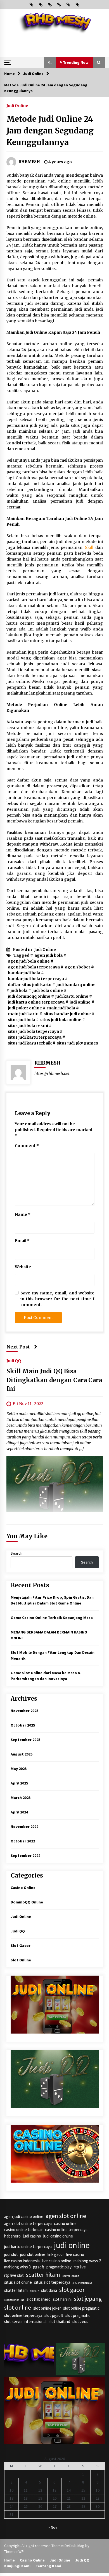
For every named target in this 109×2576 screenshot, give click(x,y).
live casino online (57, 2261)
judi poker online (25, 1008)
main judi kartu (23, 1014)
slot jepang (88, 2299)
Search (16, 1553)
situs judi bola (22, 1020)
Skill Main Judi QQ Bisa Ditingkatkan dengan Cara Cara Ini (54, 1380)
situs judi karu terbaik (30, 1043)
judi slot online (33, 2254)
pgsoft (39, 2267)
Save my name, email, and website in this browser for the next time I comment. (57, 1299)
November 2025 (24, 1711)
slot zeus (80, 2321)
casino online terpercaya (66, 2230)
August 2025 (22, 1754)
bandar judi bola (24, 973)
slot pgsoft (54, 2315)
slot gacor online (14, 2300)
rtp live (80, 2267)
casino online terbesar (23, 2230)
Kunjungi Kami (17, 2566)
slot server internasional (25, 2321)
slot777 (34, 2291)
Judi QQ (14, 1360)
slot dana (49, 2290)
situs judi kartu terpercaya (35, 1037)
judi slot (11, 2254)
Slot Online (21, 1960)
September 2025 (25, 1740)
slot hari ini (62, 2299)
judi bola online (48, 990)
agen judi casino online (24, 2216)
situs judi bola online (61, 1020)
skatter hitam (16, 2290)
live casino (75, 2254)
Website (23, 1267)
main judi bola (61, 1008)
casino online (65, 2223)
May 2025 (19, 1769)
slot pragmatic (78, 2315)
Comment (27, 1146)
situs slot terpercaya (52, 2282)
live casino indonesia (22, 2261)
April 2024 (19, 1812)
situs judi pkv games (77, 1043)
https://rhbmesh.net (52, 1073)
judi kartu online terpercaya (36, 1002)
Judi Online (17, 105)
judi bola (19, 990)
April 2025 (19, 1783)
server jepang (71, 2276)
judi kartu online (72, 996)
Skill (89, 547)
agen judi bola (48, 955)
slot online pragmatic (81, 2308)
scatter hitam (43, 2275)
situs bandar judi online (67, 1014)
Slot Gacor (21, 1946)
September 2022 (25, 1856)
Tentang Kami (48, 2566)
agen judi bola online (29, 961)
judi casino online (58, 2236)
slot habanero (39, 2299)
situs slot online (18, 2282)
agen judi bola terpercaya (34, 967)
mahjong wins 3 (17, 2267)
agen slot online (66, 2216)
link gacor (56, 2254)
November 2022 (24, 1827)
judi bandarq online (76, 985)
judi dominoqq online (29, 996)
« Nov (53, 2527)
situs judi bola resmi (28, 1026)
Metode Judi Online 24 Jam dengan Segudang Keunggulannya (50, 131)
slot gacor (72, 2290)
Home (10, 2560)
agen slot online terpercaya (28, 2223)
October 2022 (23, 1841)
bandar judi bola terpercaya (36, 979)
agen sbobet (78, 967)
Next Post (18, 1347)
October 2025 (23, 1725)
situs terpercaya (82, 2283)
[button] (50, 62)
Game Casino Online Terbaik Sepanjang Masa (52, 1618)
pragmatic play (59, 2267)
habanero (12, 2236)
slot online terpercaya (23, 2315)
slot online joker (47, 2308)
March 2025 (21, 1798)
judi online (80, 1002)
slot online (18, 2308)
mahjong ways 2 (87, 2261)
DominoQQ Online (27, 1902)
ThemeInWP (14, 2551)
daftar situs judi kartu (30, 985)
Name (23, 1214)
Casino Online (23, 1888)
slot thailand (59, 2321)
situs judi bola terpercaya (33, 1031)
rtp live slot (14, 2275)
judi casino (32, 2236)
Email (22, 1241)
